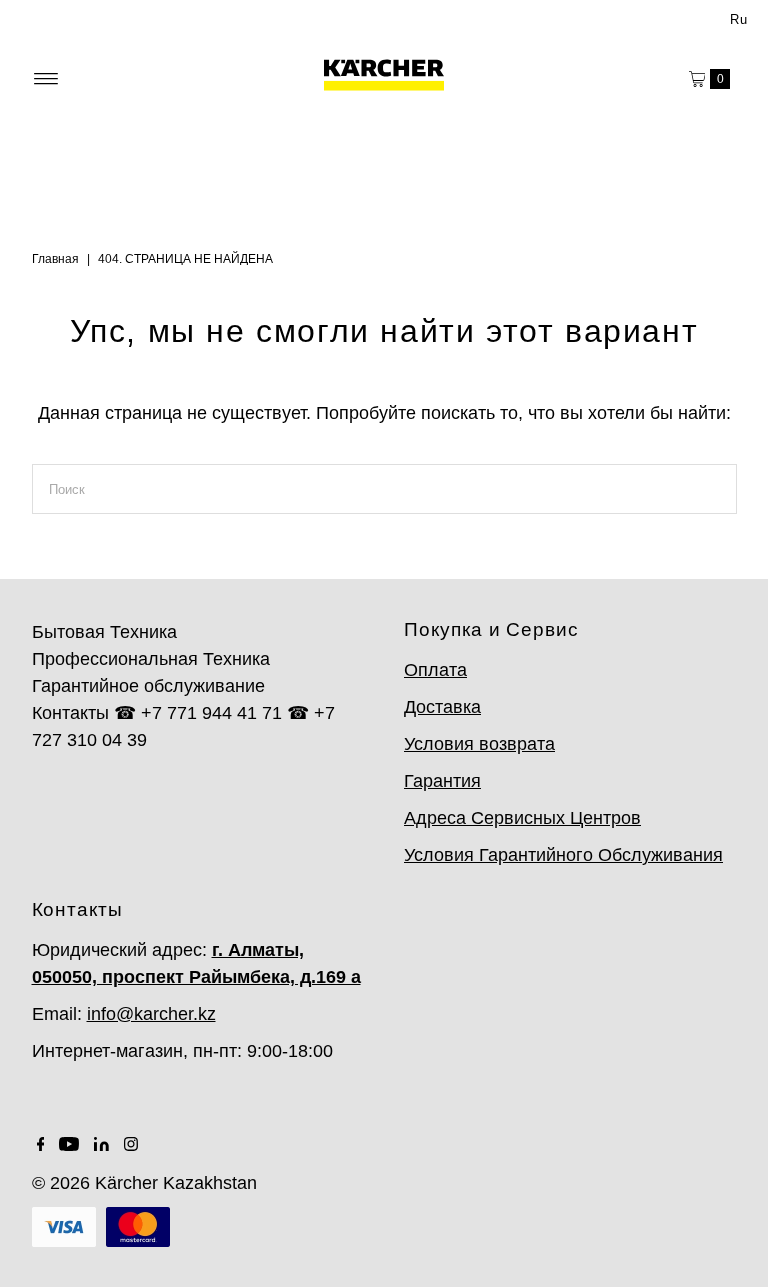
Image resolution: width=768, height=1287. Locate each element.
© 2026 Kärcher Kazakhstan (144, 1183)
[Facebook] (41, 1145)
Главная (55, 259)
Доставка (442, 707)
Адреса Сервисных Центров (522, 818)
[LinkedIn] (101, 1145)
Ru (739, 19)
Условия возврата (479, 744)
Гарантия (442, 781)
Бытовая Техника (104, 632)
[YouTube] (69, 1145)
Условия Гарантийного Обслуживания (563, 855)
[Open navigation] (46, 79)
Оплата (435, 670)
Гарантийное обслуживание (148, 686)
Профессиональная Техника (151, 659)
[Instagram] (131, 1145)
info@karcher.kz (151, 1014)
